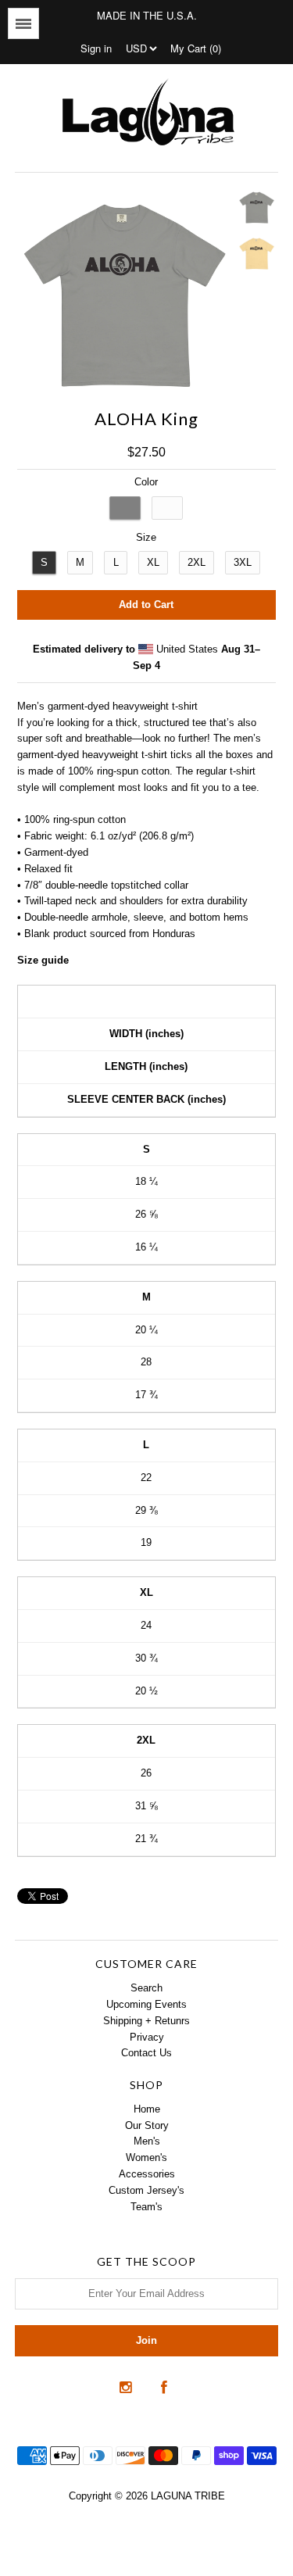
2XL (197, 562)
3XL (243, 562)
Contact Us (146, 2053)
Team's (146, 2207)
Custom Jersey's (146, 2190)
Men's (147, 2141)
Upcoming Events (146, 2004)
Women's (146, 2157)
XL (153, 562)
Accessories (147, 2174)
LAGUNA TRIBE (188, 2496)
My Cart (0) (196, 48)
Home (147, 2109)
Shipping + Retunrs (146, 2021)
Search (146, 1988)
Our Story (147, 2125)
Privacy (147, 2037)
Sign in (96, 48)
